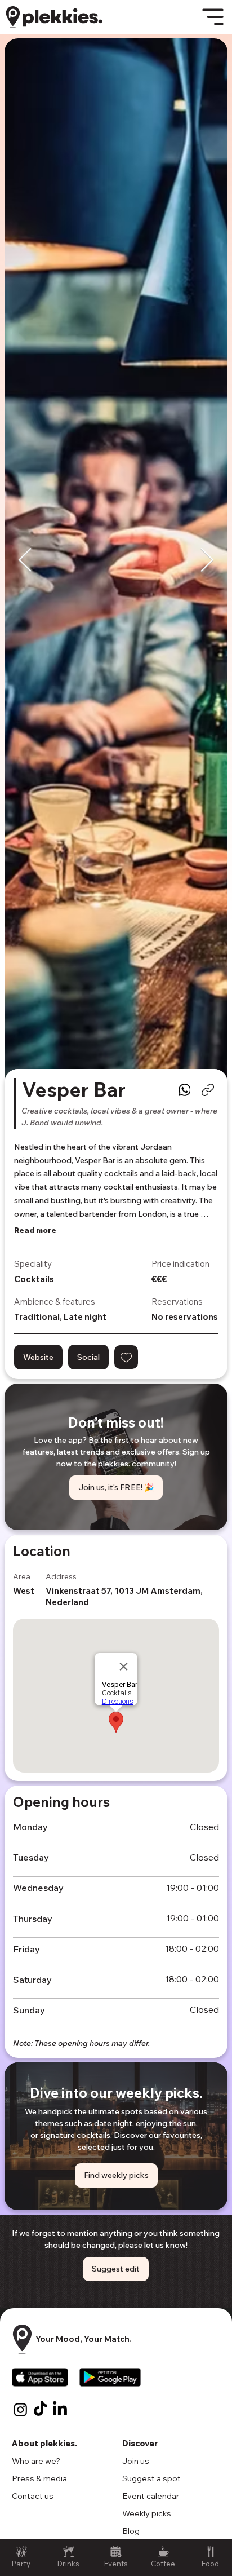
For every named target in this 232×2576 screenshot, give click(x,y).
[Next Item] (207, 560)
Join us (136, 2461)
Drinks (68, 2564)
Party (21, 2564)
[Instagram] (21, 2409)
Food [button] (210, 2564)
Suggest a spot (151, 2478)
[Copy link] (208, 1090)
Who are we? (36, 2461)
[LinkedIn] (60, 2409)
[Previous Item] (25, 560)
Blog (131, 2531)
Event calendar (151, 2496)
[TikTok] (40, 2409)
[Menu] (213, 17)
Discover (140, 2443)
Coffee (163, 2564)
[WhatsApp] (184, 1090)
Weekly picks (147, 2513)
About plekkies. (44, 2443)
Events (116, 2564)
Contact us (33, 2496)
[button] (126, 1357)
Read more (35, 1230)
